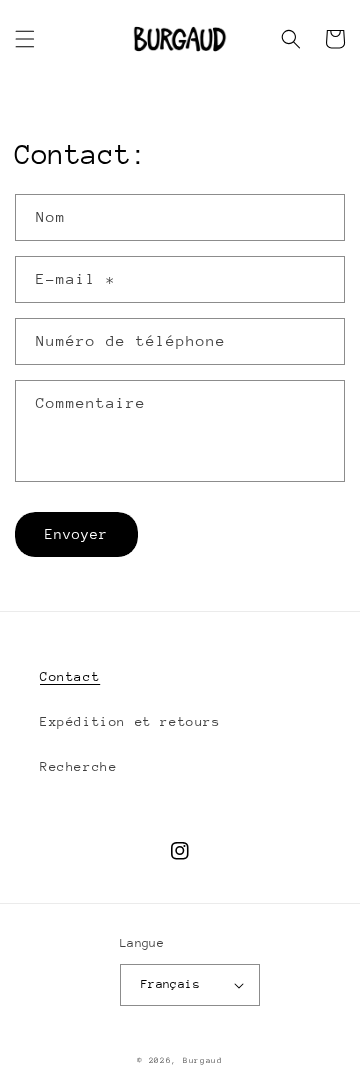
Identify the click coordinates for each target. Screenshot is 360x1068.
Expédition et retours (130, 721)
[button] (25, 39)
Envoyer (76, 534)
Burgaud (203, 1060)
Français (170, 984)
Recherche (78, 766)
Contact (70, 676)
